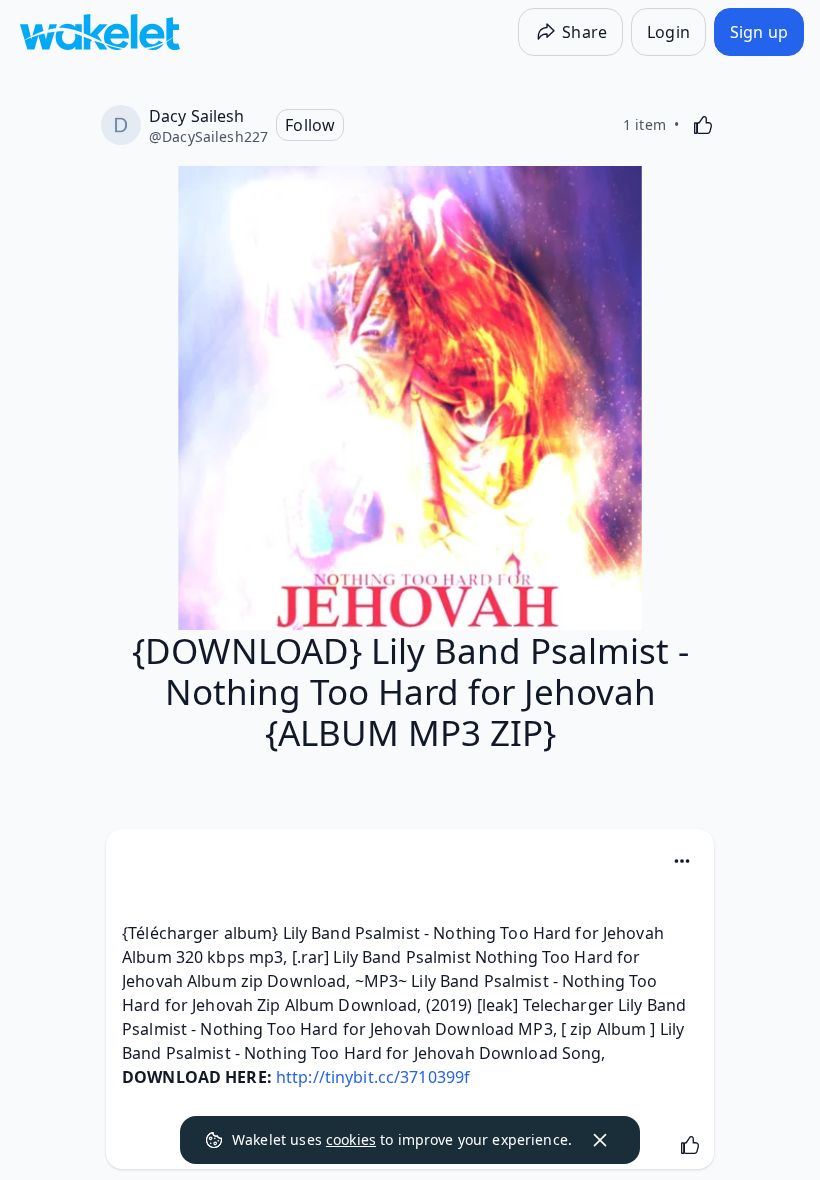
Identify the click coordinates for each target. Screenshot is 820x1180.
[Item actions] (682, 861)
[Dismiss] (600, 1140)
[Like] (703, 125)
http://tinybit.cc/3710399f (373, 1077)
